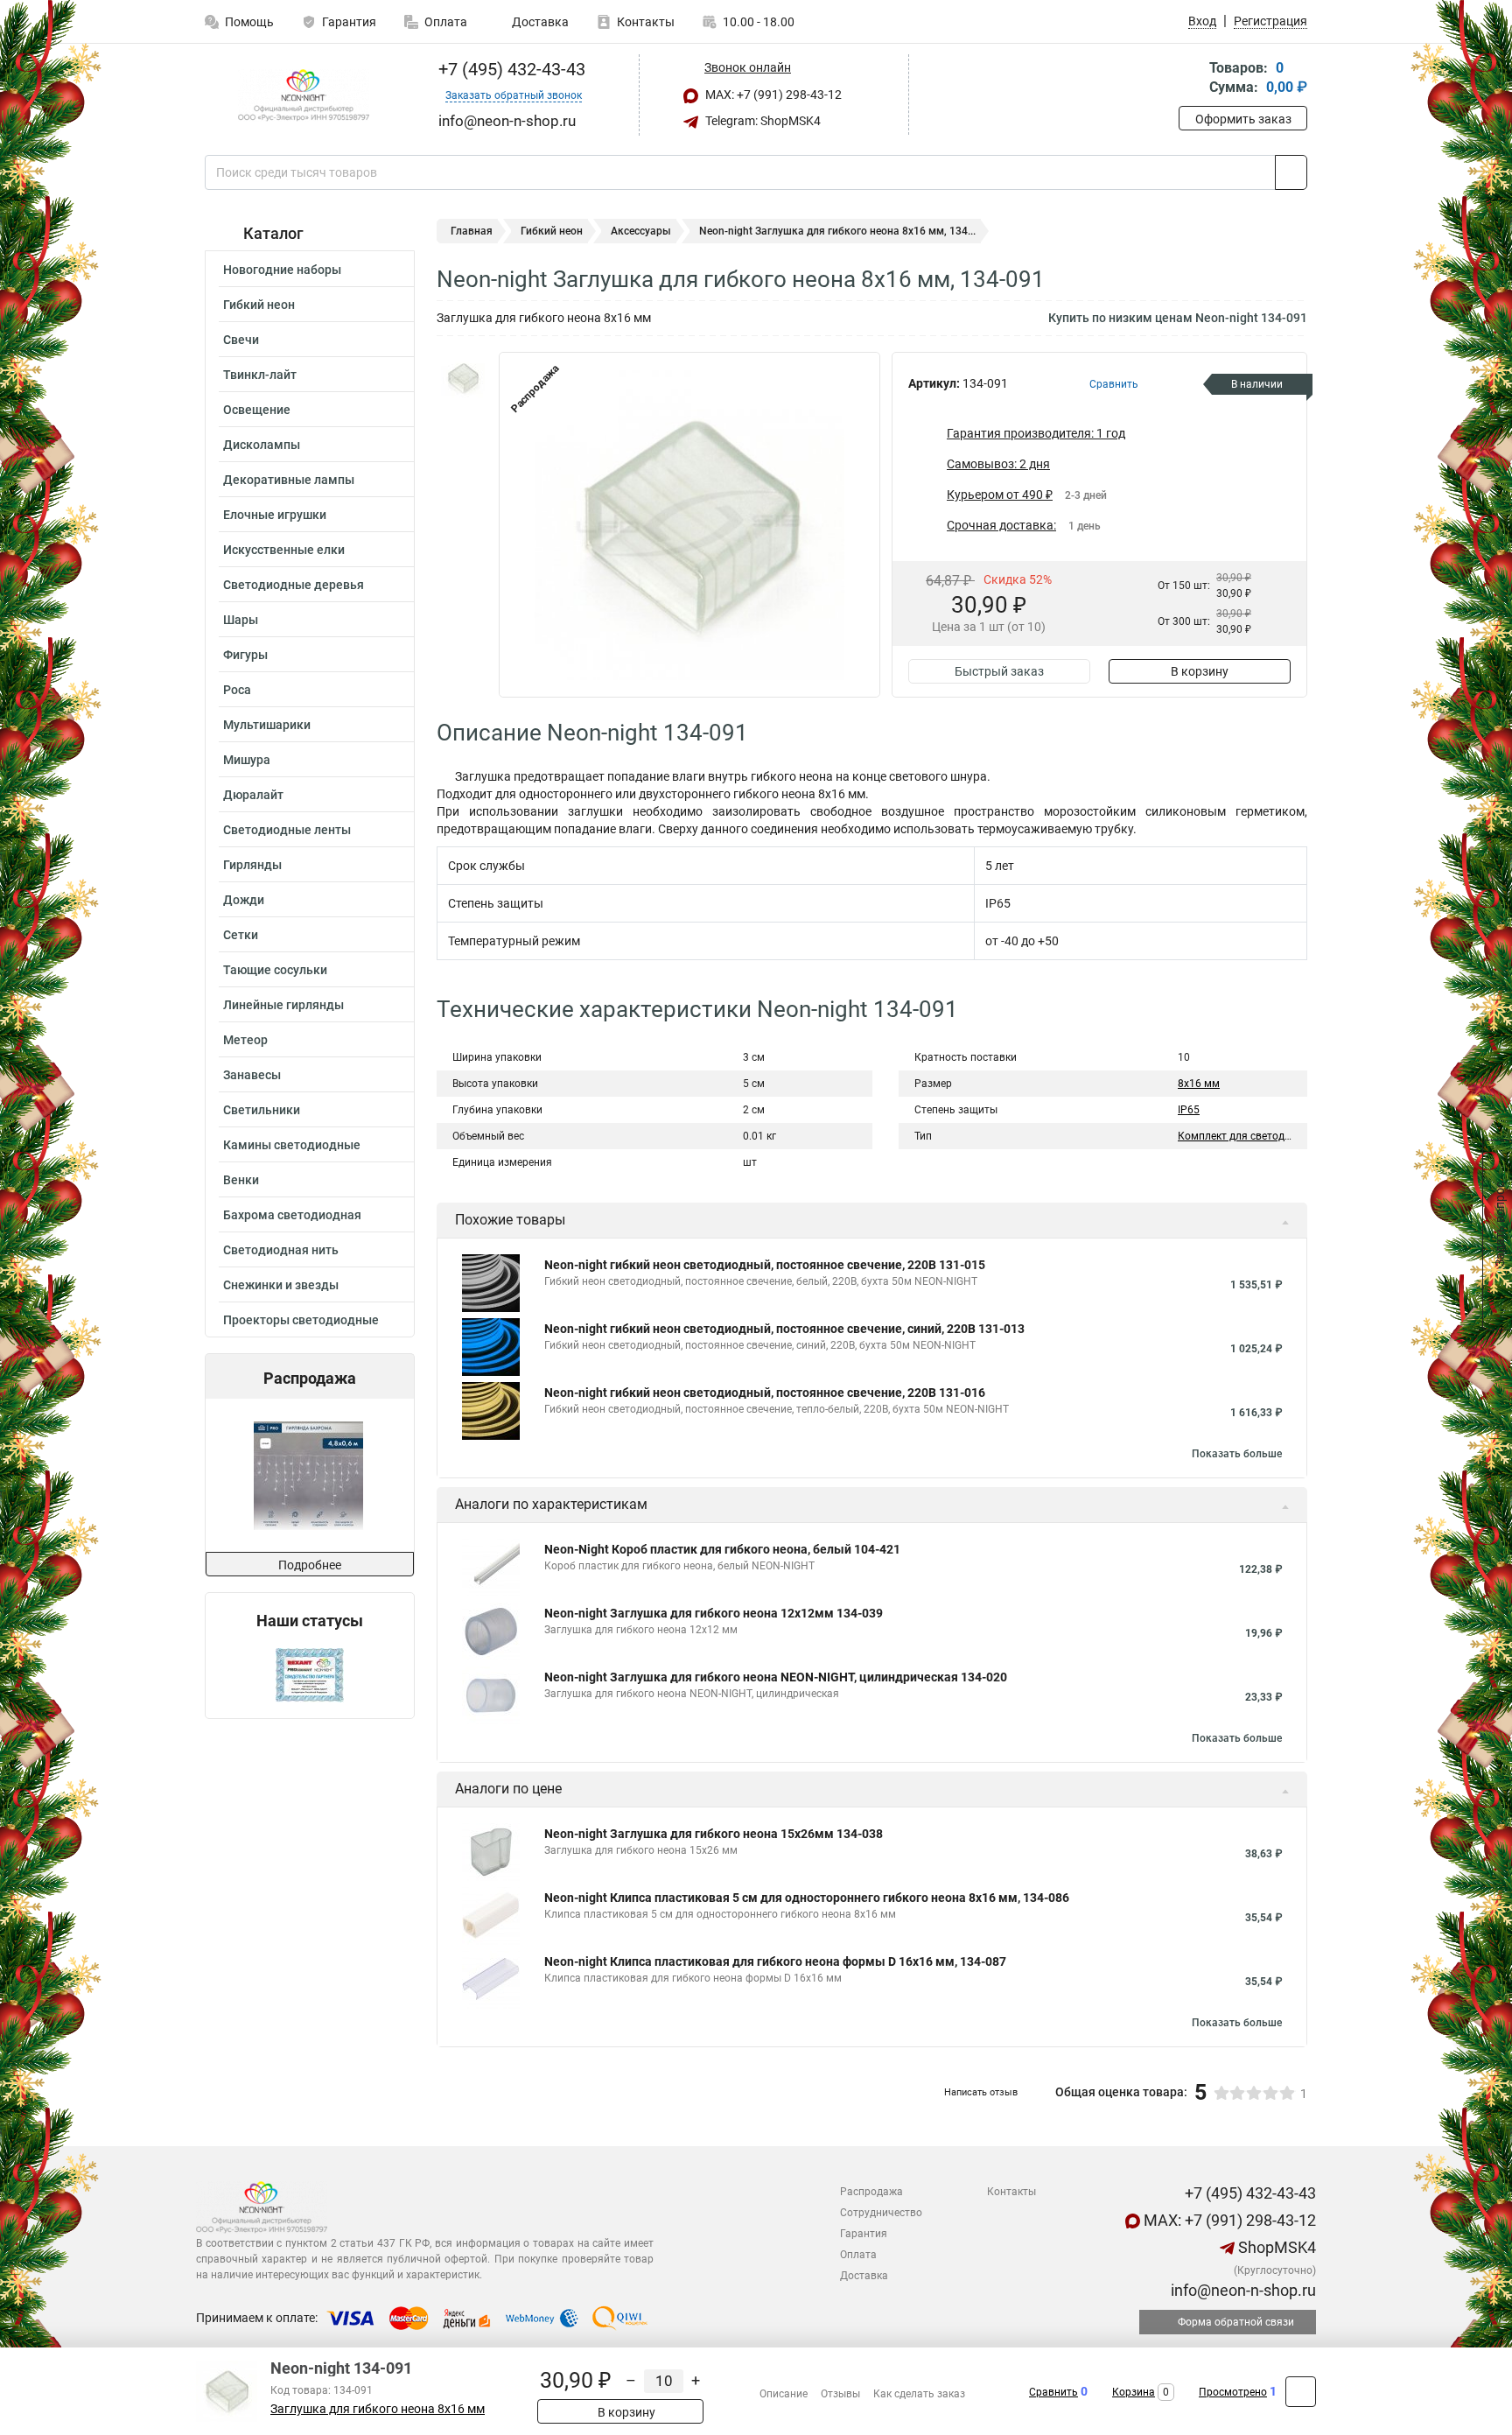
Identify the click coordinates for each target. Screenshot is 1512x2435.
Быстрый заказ (999, 671)
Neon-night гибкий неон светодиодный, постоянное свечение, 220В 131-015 (765, 1265)
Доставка (539, 22)
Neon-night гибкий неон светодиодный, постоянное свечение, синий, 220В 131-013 (784, 1329)
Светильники (262, 1110)
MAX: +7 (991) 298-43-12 (772, 95)
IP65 (1189, 1110)
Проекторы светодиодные (301, 1320)
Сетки (241, 935)
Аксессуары (641, 231)
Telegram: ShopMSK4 (762, 121)
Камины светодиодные (292, 1145)
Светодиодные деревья (294, 585)
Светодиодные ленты (287, 830)
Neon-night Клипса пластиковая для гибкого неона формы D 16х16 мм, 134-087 (775, 1961)
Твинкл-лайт (260, 375)
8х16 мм (1199, 1084)
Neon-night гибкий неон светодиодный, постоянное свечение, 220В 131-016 (765, 1393)
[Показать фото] (463, 378)
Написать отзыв (981, 2092)
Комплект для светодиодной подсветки (1277, 1136)
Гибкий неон (259, 305)
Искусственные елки (284, 550)
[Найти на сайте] (1291, 172)
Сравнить (1053, 2392)
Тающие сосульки (275, 970)
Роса (237, 690)
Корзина (1134, 2392)
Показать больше (1237, 1454)
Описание (784, 2394)
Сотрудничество (881, 2213)
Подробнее (310, 1565)
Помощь (249, 22)
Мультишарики (267, 725)
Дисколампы (262, 445)
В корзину (1200, 671)
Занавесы (252, 1075)
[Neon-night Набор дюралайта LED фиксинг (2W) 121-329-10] (315, 1475)
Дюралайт (253, 795)
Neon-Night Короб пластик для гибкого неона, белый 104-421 (722, 1549)
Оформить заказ (1243, 119)
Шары (241, 620)
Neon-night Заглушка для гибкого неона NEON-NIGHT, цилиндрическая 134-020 (776, 1677)
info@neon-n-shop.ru (1242, 2290)
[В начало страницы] (1301, 2392)
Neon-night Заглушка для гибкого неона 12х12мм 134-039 (714, 1613)
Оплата (446, 22)
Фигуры (245, 655)
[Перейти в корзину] (1191, 79)
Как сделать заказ (919, 2394)
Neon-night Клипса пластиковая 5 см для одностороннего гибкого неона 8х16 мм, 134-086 (807, 1898)
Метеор (245, 1040)
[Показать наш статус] (310, 1674)
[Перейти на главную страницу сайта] (303, 95)
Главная (472, 231)
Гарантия (349, 22)
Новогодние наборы (282, 270)
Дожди (244, 900)
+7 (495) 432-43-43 (510, 69)
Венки (241, 1180)
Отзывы (840, 2394)
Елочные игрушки (275, 515)
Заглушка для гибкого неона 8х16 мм (378, 2409)
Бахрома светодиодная (292, 1215)
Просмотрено (1233, 2392)
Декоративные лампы (289, 480)
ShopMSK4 (1275, 2247)
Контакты (646, 22)
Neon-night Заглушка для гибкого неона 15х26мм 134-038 (714, 1834)
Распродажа (871, 2192)
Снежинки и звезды (281, 1285)
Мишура (247, 760)
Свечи (241, 340)
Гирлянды (252, 865)
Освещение (257, 410)
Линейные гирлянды (283, 1005)
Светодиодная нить (281, 1250)
